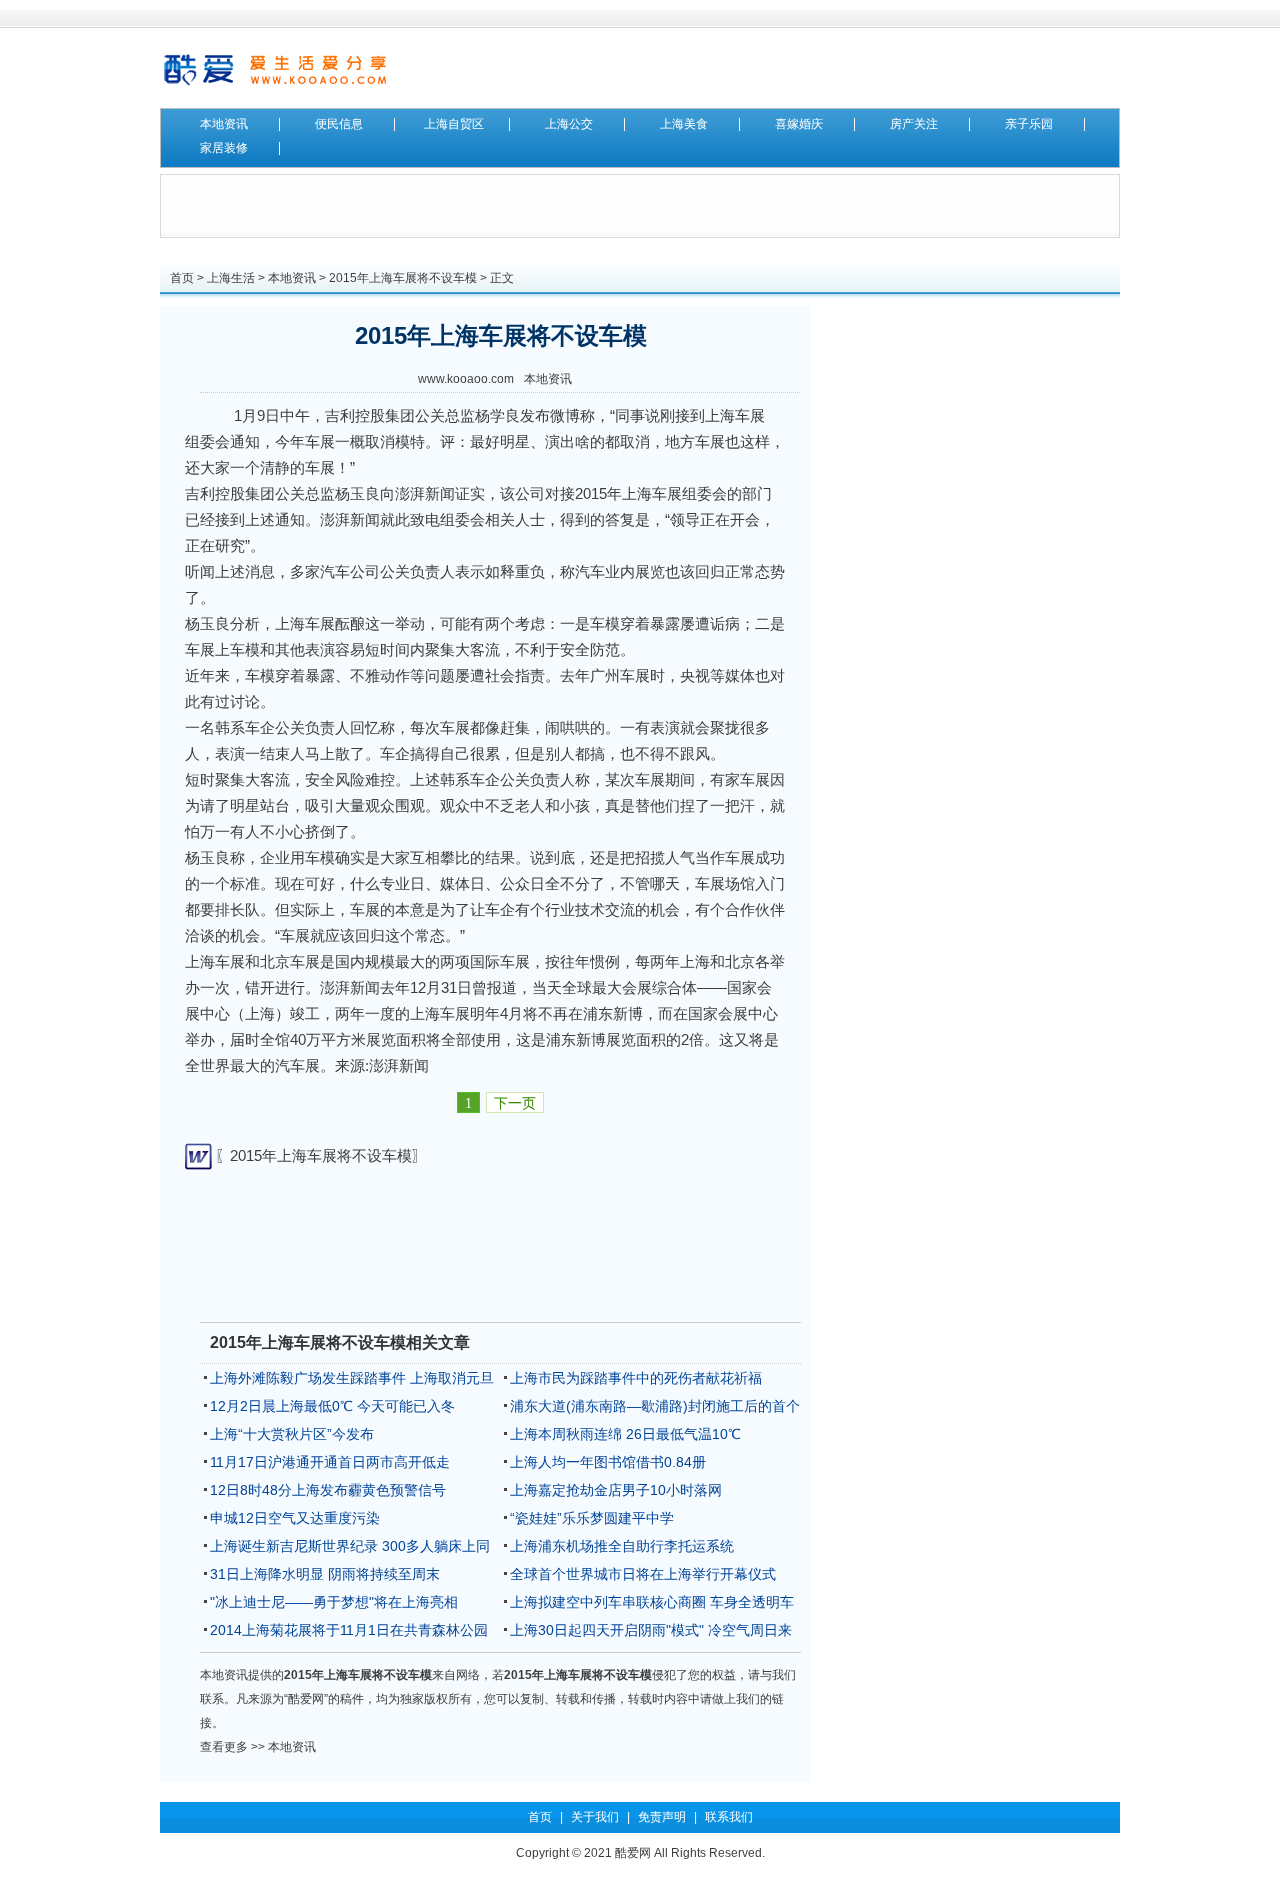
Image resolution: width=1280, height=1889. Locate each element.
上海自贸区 (454, 124)
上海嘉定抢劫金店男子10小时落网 (616, 1490)
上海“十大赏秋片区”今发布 (292, 1434)
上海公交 (569, 124)
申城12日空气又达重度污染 (295, 1518)
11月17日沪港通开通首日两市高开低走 (330, 1462)
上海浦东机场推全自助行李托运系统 (622, 1546)
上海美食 (684, 124)
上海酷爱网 (275, 68)
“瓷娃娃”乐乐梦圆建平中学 (592, 1518)
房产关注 (914, 124)
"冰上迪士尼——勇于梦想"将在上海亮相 (334, 1602)
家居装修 (224, 148)
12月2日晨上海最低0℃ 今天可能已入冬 (332, 1406)
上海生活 (231, 278)
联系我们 (729, 1817)
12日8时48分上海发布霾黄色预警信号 (328, 1490)
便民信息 (339, 124)
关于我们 (595, 1817)
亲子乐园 (1029, 124)
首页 (182, 278)
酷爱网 (633, 1853)
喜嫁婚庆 (799, 124)
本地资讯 (224, 124)
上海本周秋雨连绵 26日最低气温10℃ (625, 1434)
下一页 (515, 1103)
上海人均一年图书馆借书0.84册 (608, 1462)
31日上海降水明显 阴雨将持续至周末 (325, 1574)
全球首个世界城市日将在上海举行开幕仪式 (643, 1574)
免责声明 (662, 1817)
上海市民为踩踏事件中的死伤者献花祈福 (636, 1378)
